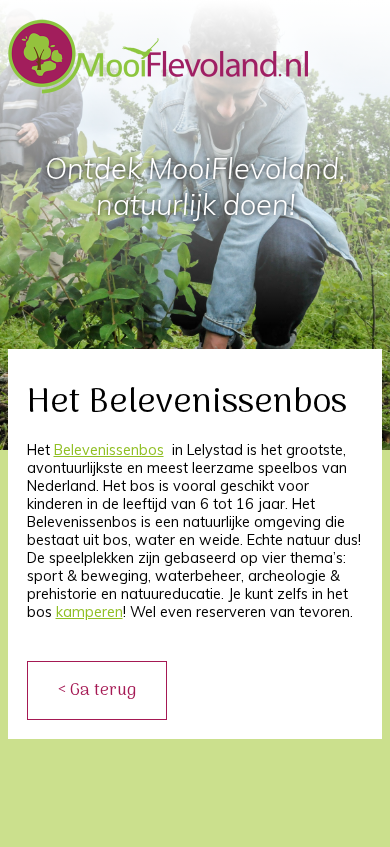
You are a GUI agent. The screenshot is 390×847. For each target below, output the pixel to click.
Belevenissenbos (109, 450)
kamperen (89, 612)
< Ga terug (97, 690)
